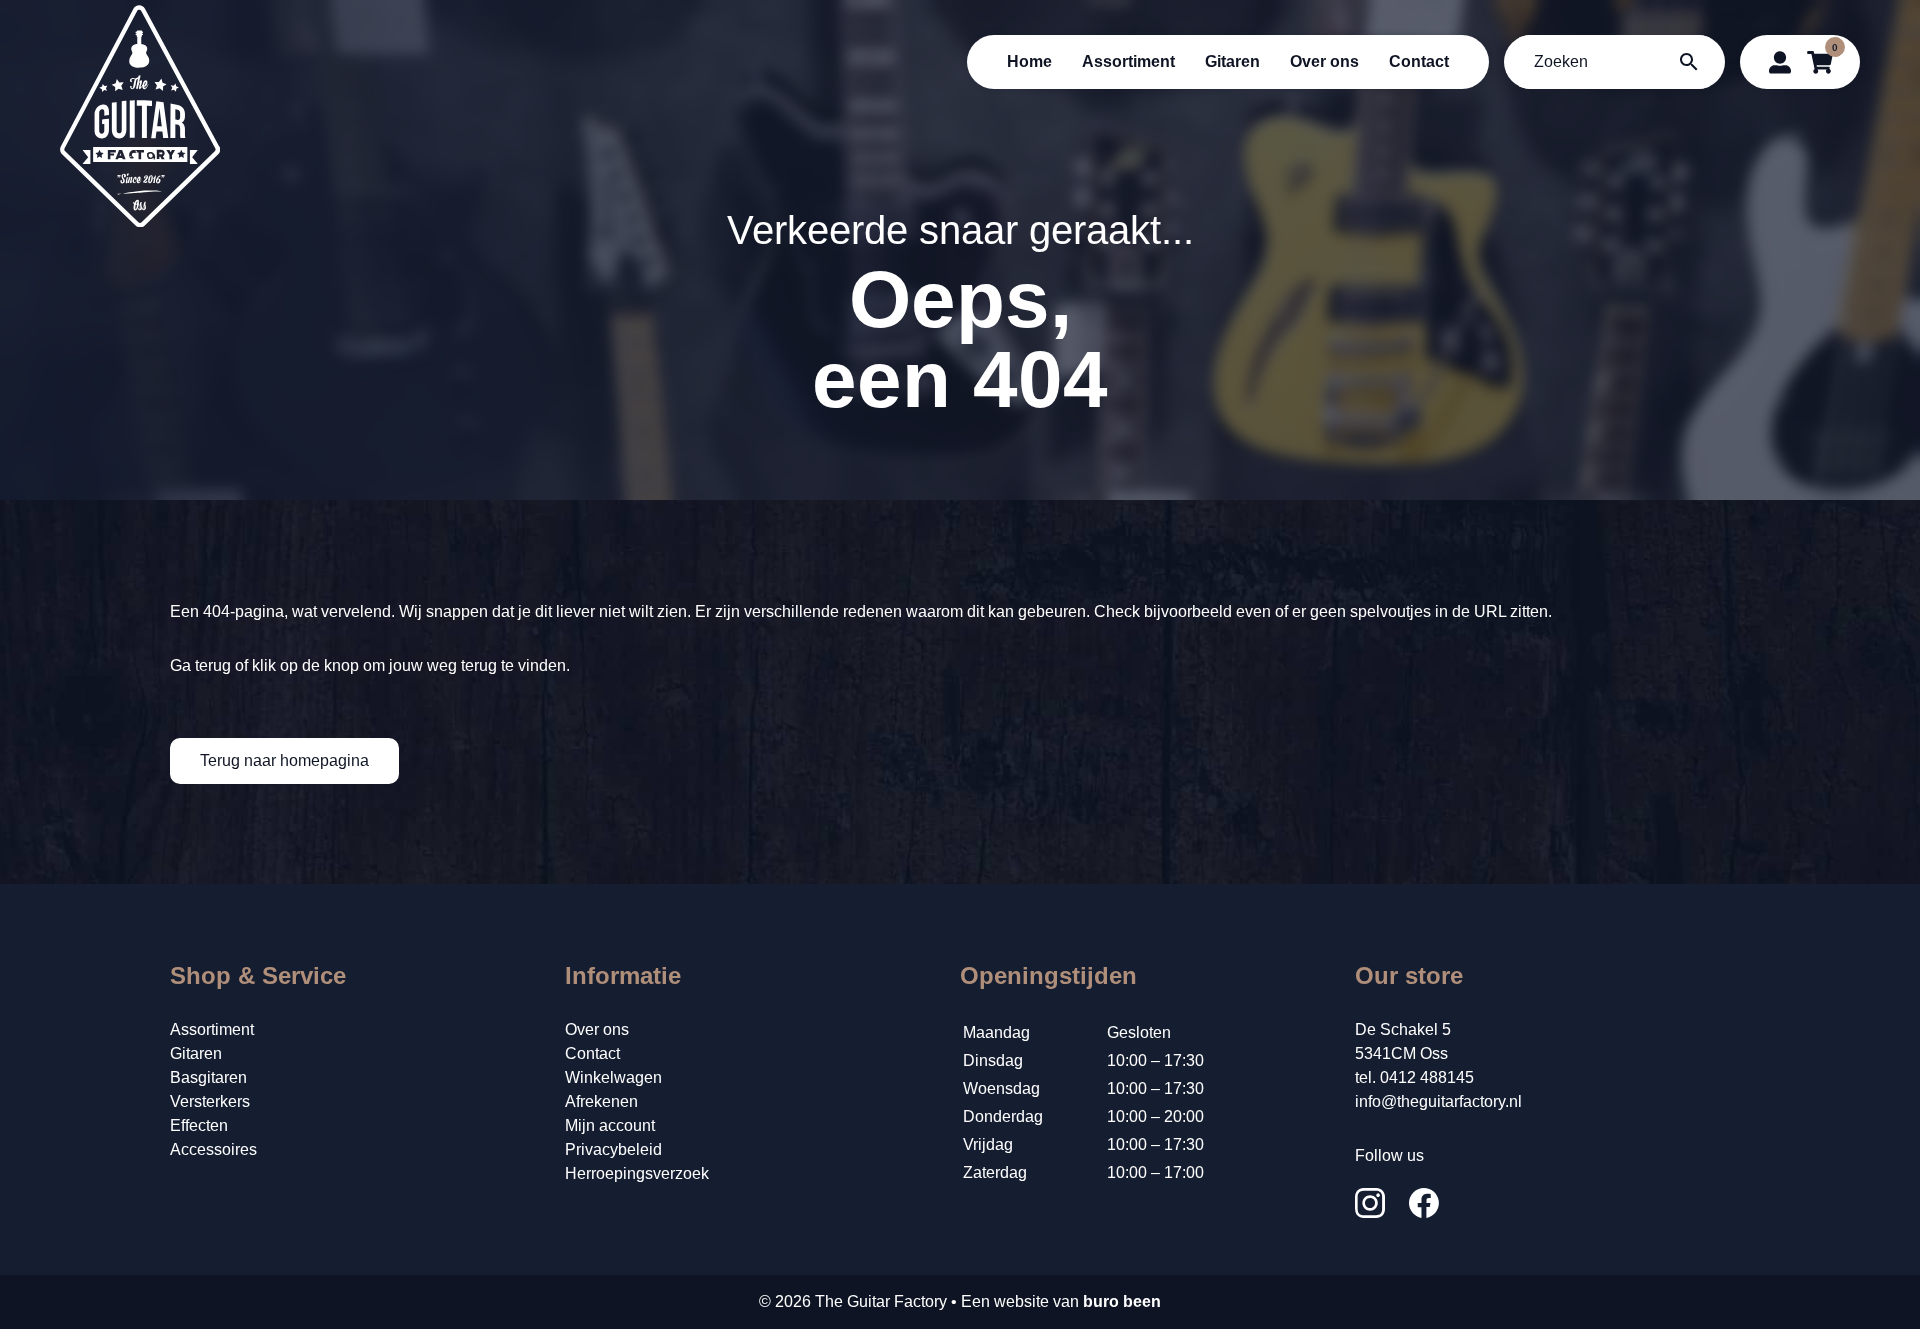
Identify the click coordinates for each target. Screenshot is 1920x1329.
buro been (1122, 1301)
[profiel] (1780, 62)
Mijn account (610, 1125)
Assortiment (1128, 61)
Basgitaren (208, 1077)
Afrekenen (601, 1101)
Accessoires (213, 1149)
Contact (1419, 61)
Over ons (1324, 61)
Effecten (199, 1125)
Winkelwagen (613, 1077)
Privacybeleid (613, 1149)
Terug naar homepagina (284, 760)
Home (1029, 61)
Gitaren (1232, 61)
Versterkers (210, 1101)
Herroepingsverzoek (637, 1173)
